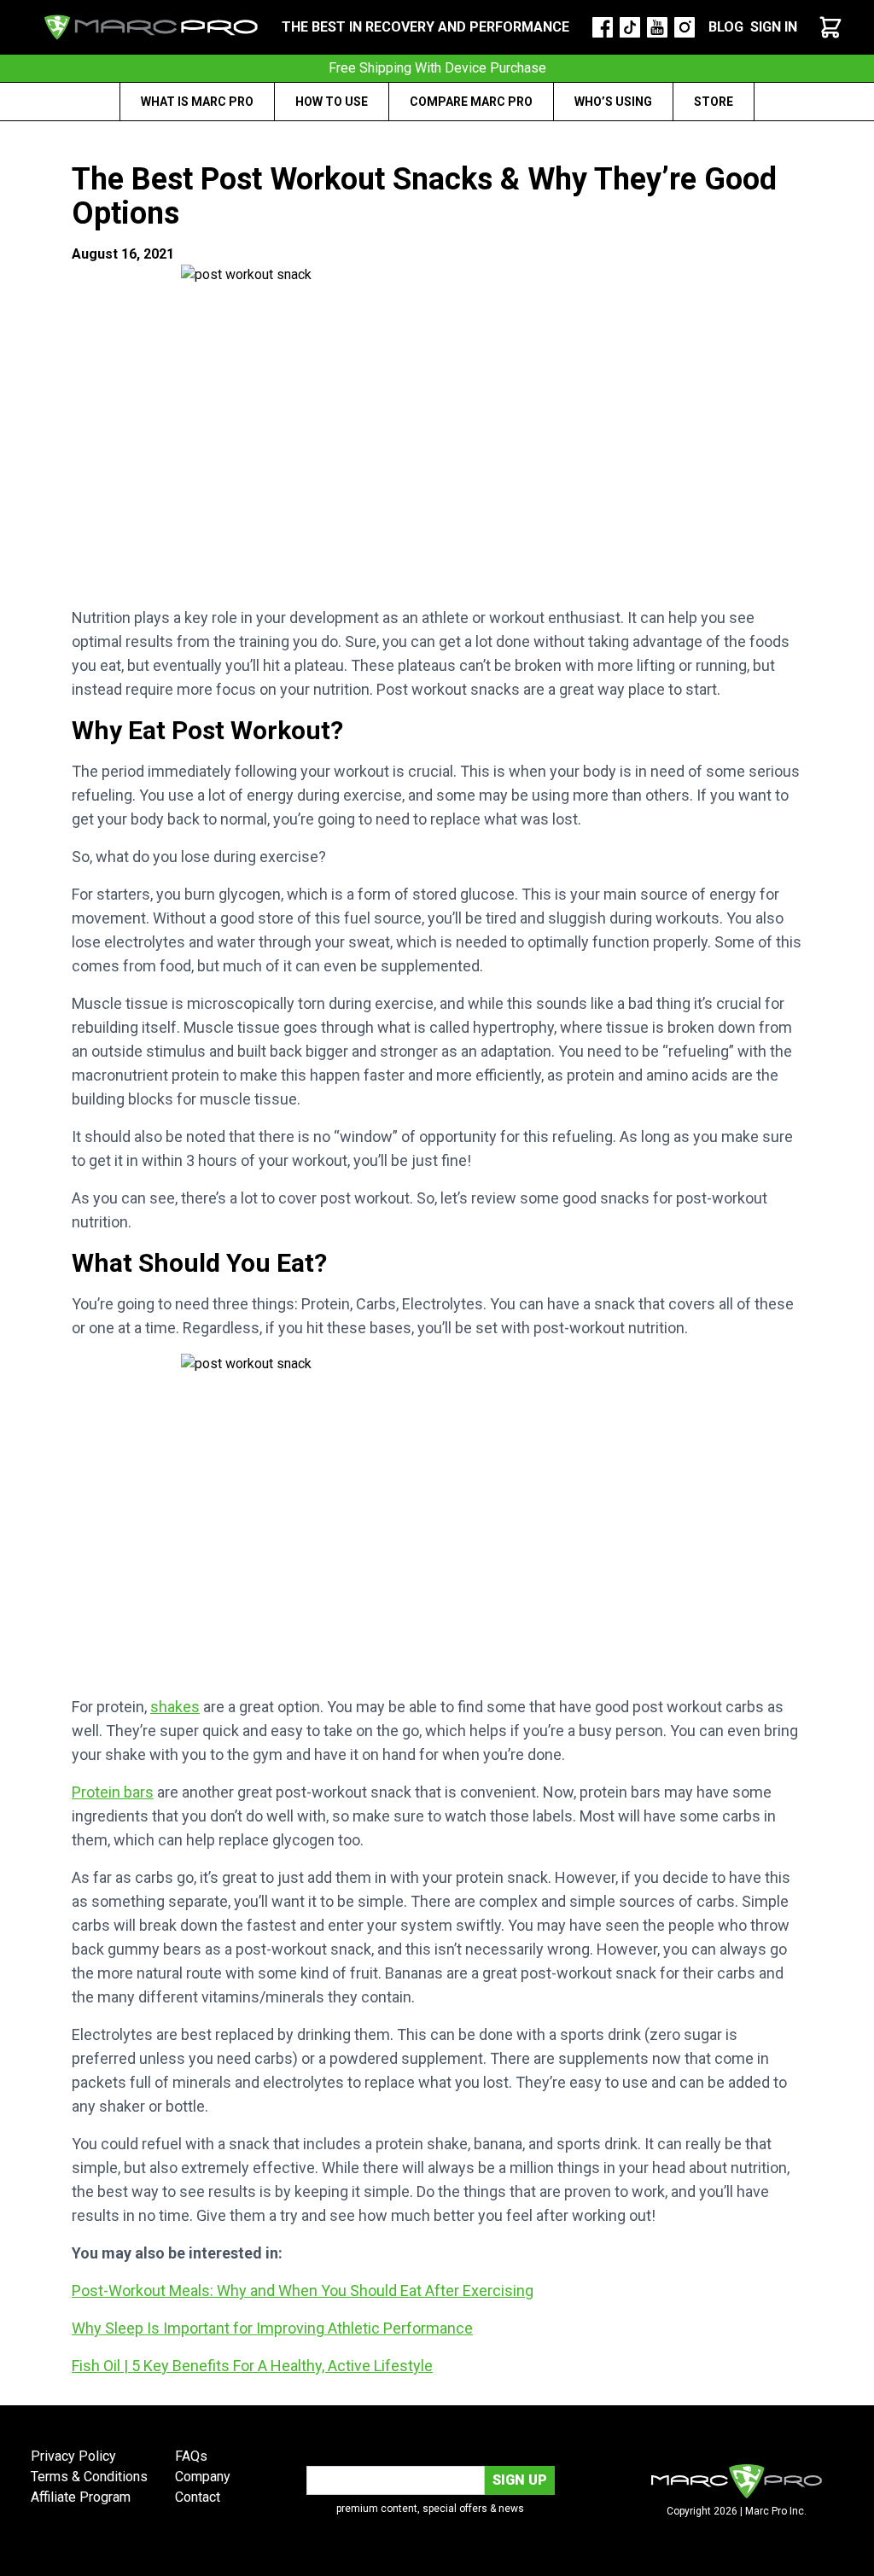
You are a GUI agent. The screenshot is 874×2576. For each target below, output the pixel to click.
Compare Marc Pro (471, 102)
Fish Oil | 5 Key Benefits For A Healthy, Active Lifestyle (252, 2366)
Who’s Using (613, 102)
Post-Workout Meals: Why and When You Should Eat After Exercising (303, 2290)
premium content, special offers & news (430, 2509)
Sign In (774, 27)
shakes (175, 1707)
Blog (726, 27)
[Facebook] (603, 27)
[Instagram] (685, 27)
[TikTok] (630, 27)
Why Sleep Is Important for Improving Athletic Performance (272, 2328)
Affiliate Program (81, 2497)
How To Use (332, 102)
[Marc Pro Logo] (151, 27)
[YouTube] (657, 27)
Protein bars (113, 1792)
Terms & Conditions (89, 2477)
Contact (198, 2497)
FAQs (191, 2456)
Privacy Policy (73, 2456)
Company (203, 2477)
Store (714, 102)
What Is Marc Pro (197, 102)
